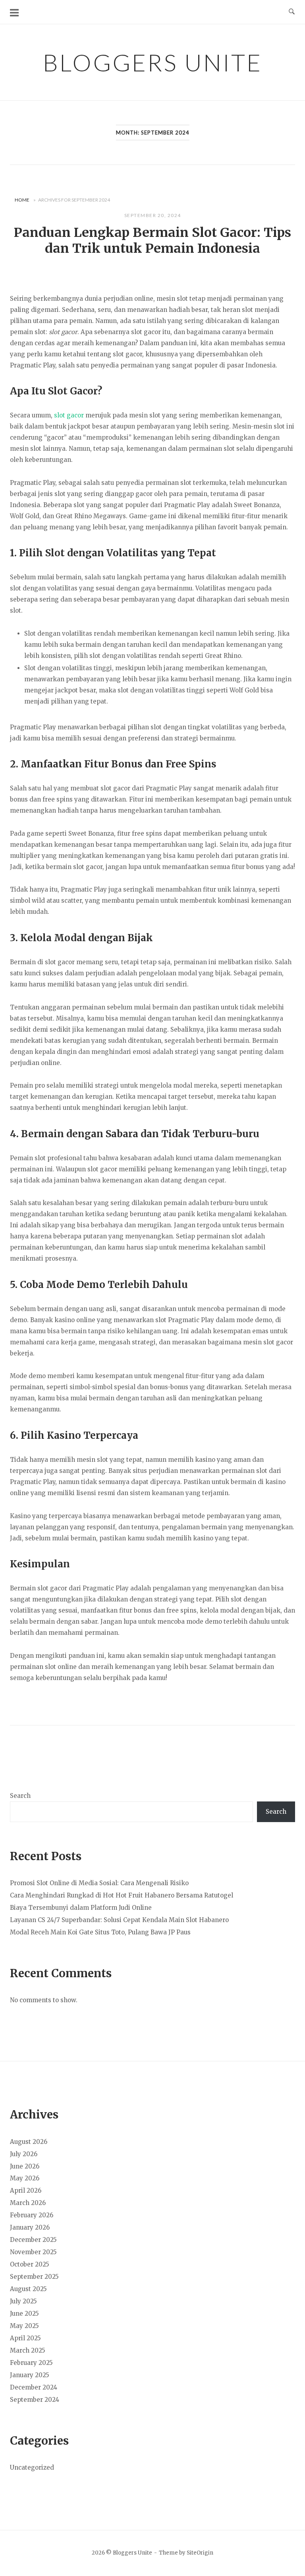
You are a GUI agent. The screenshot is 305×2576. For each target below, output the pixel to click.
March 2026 (28, 2203)
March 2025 (28, 2350)
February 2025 (31, 2363)
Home (22, 200)
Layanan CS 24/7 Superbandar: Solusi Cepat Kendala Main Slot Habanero (119, 1920)
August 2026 (29, 2142)
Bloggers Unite (152, 62)
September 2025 (34, 2277)
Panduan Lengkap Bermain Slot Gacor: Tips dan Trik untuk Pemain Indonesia (152, 240)
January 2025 (30, 2375)
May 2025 (24, 2326)
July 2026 (24, 2154)
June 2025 (24, 2314)
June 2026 (25, 2166)
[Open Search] (292, 12)
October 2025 (30, 2264)
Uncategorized (32, 2467)
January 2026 (30, 2227)
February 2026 (32, 2215)
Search (20, 1796)
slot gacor (69, 415)
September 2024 (35, 2400)
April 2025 (25, 2338)
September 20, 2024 (153, 215)
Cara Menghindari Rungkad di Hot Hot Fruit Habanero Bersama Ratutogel (122, 1895)
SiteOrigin (200, 2553)
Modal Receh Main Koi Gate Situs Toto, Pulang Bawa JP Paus (100, 1932)
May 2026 (25, 2178)
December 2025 (33, 2240)
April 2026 (26, 2191)
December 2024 (34, 2387)
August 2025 (28, 2289)
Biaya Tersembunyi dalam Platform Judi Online (81, 1908)
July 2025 (23, 2301)
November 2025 (33, 2252)
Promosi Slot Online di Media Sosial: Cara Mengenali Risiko (99, 1883)
